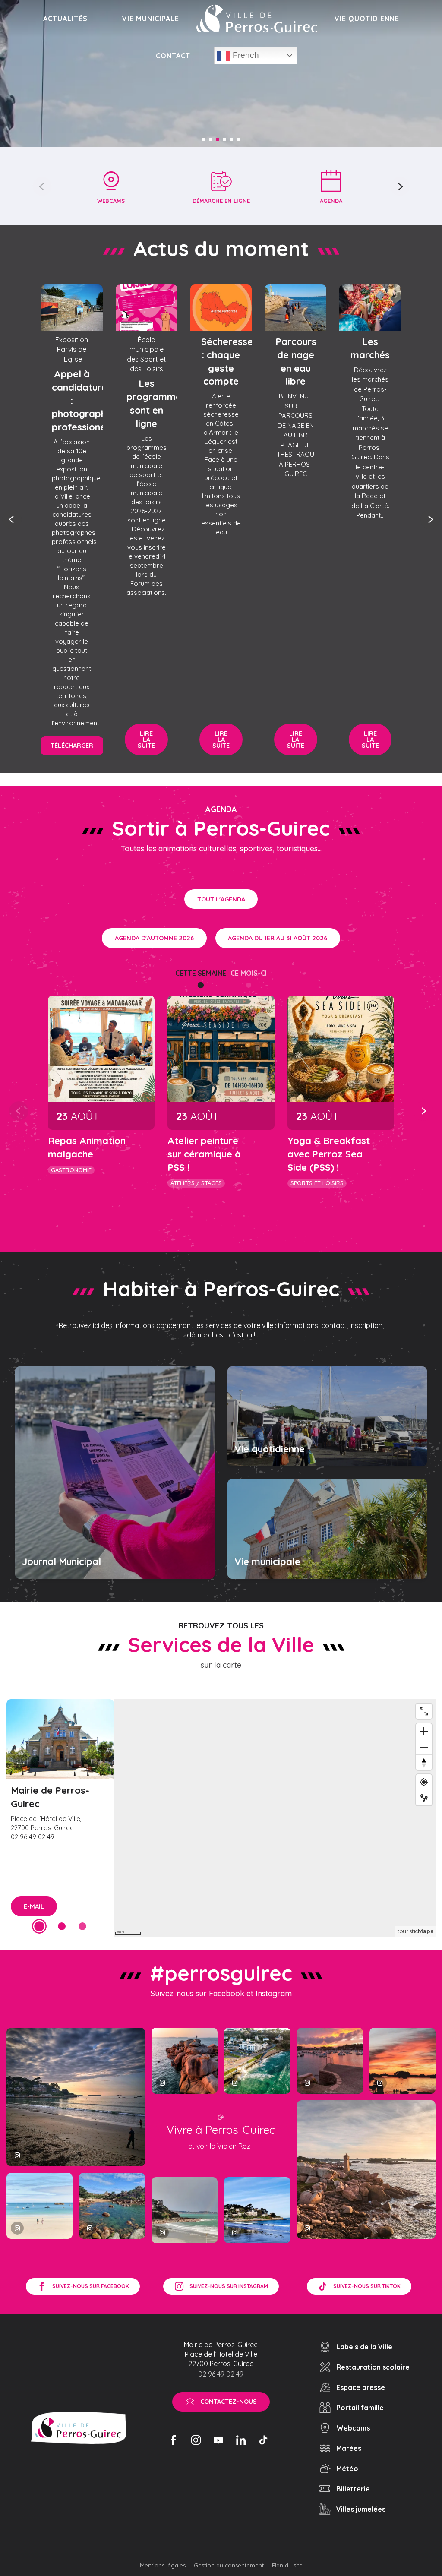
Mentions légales (163, 2565)
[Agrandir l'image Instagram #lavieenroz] (112, 2206)
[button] (42, 186)
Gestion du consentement (229, 2565)
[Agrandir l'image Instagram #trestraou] (76, 2097)
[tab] (201, 973)
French (245, 55)
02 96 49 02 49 (221, 2374)
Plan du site (287, 2565)
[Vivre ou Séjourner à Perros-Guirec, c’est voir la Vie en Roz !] (257, 19)
